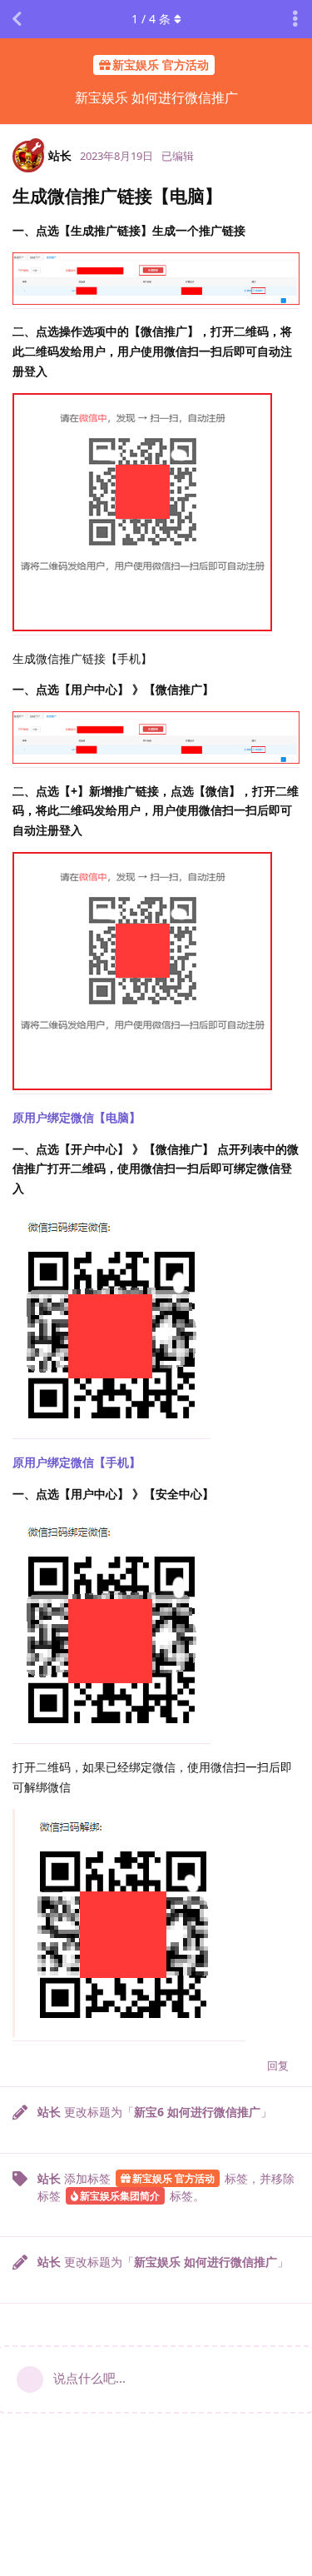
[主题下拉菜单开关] (295, 19)
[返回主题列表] (17, 19)
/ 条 (151, 19)
